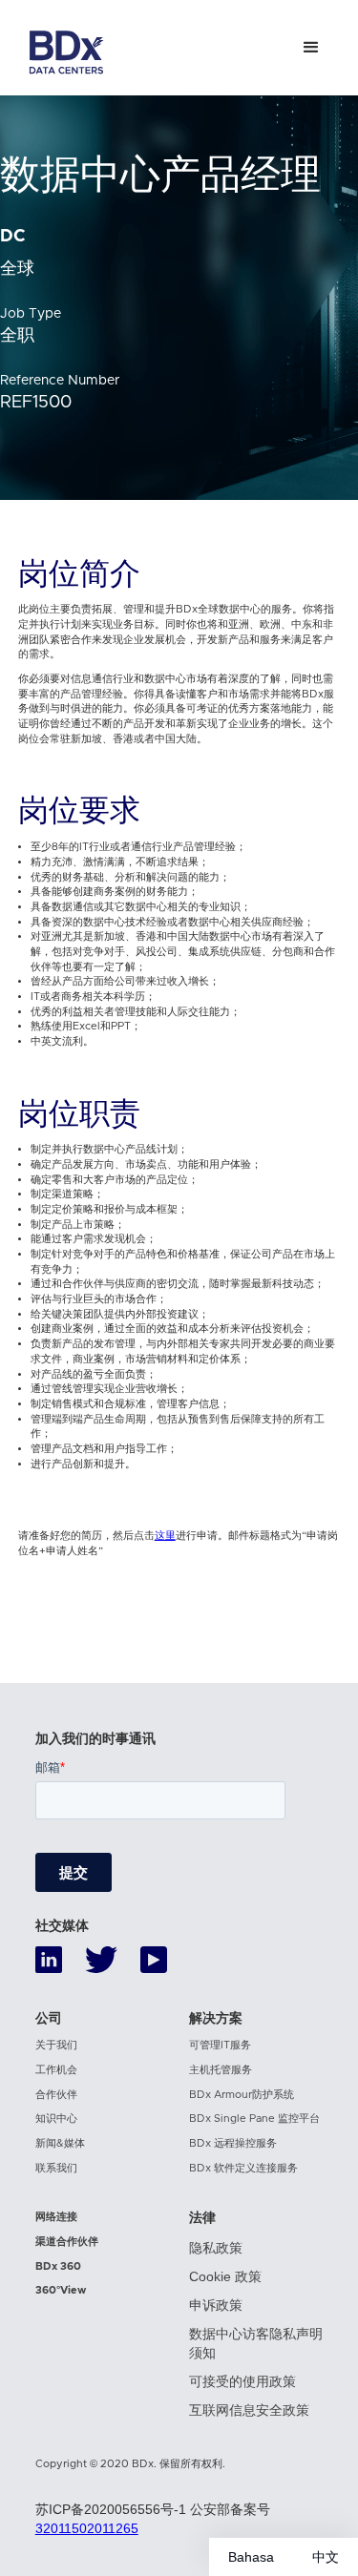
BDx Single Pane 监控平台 (254, 2119)
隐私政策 (216, 2248)
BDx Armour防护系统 (242, 2095)
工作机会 (56, 2070)
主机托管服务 (221, 2070)
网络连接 (56, 2217)
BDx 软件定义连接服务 (243, 2168)
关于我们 (56, 2045)
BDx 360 (58, 2266)
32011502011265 (87, 2528)
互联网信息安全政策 (249, 2410)
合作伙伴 (56, 2095)
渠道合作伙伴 (67, 2242)
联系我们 (56, 2168)
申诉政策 (216, 2305)
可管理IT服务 (220, 2045)
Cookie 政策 (225, 2276)
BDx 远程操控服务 (233, 2143)
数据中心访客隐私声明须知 (256, 2343)
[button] (311, 48)
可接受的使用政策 (242, 2381)
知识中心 (56, 2119)
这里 (165, 1536)
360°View (61, 2290)
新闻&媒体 (60, 2143)
